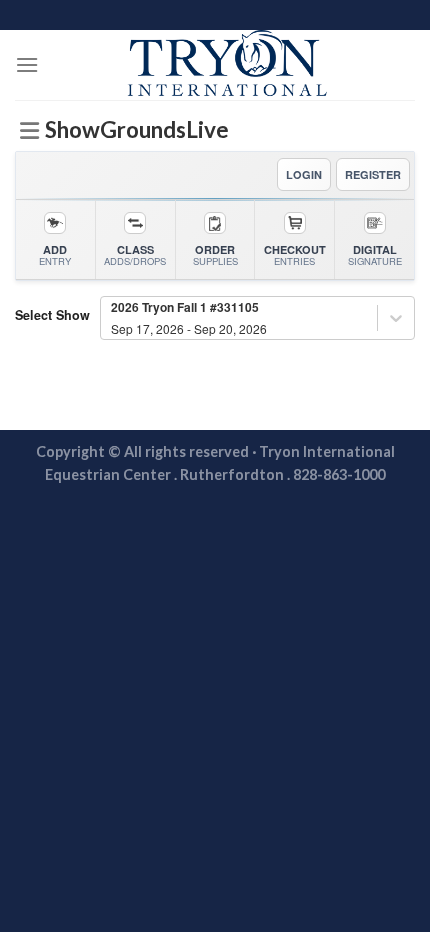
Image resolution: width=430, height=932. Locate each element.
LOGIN (304, 174)
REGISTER (373, 174)
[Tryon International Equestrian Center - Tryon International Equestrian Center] (227, 65)
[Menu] (27, 64)
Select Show (52, 315)
